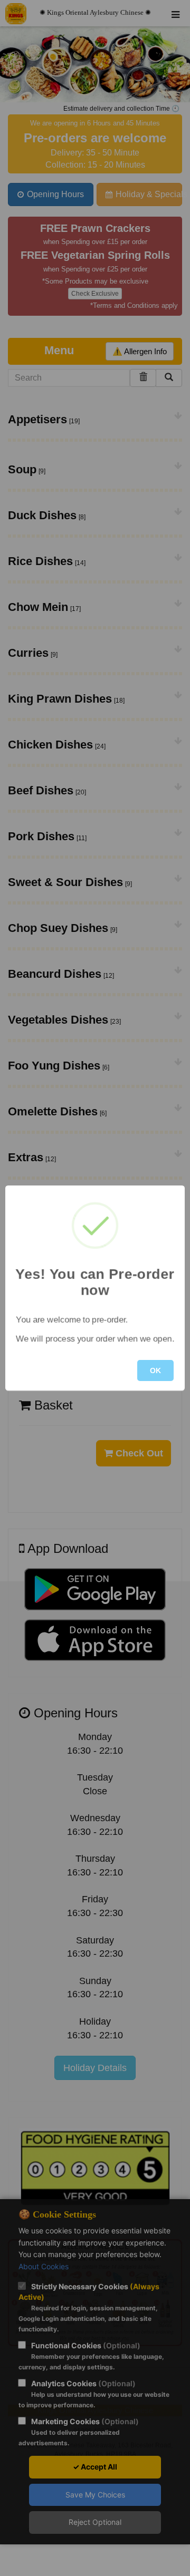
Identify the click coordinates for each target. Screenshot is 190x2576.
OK (155, 1370)
